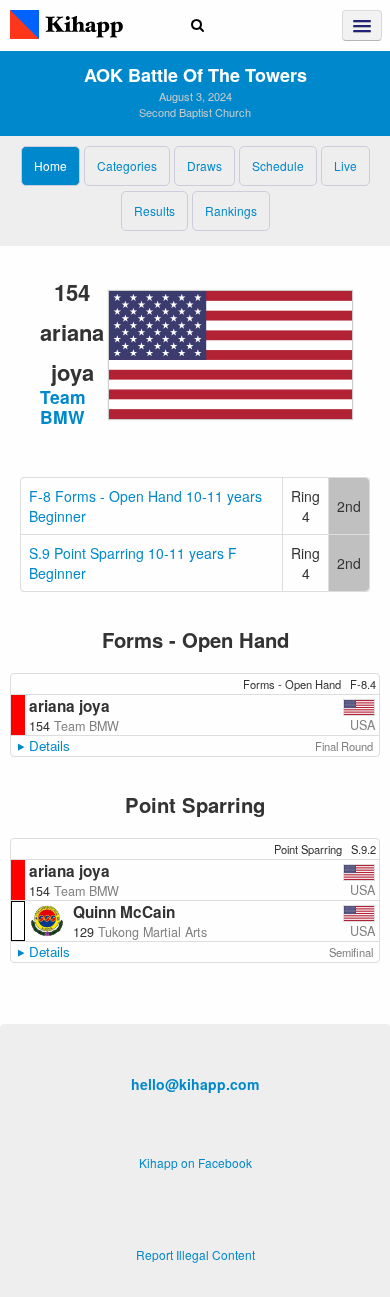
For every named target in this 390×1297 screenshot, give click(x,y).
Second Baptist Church (195, 112)
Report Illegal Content (195, 1254)
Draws (204, 165)
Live (345, 165)
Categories (127, 165)
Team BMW (63, 406)
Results (154, 210)
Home (50, 165)
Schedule (278, 165)
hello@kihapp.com (195, 1084)
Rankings (231, 210)
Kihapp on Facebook (195, 1162)
